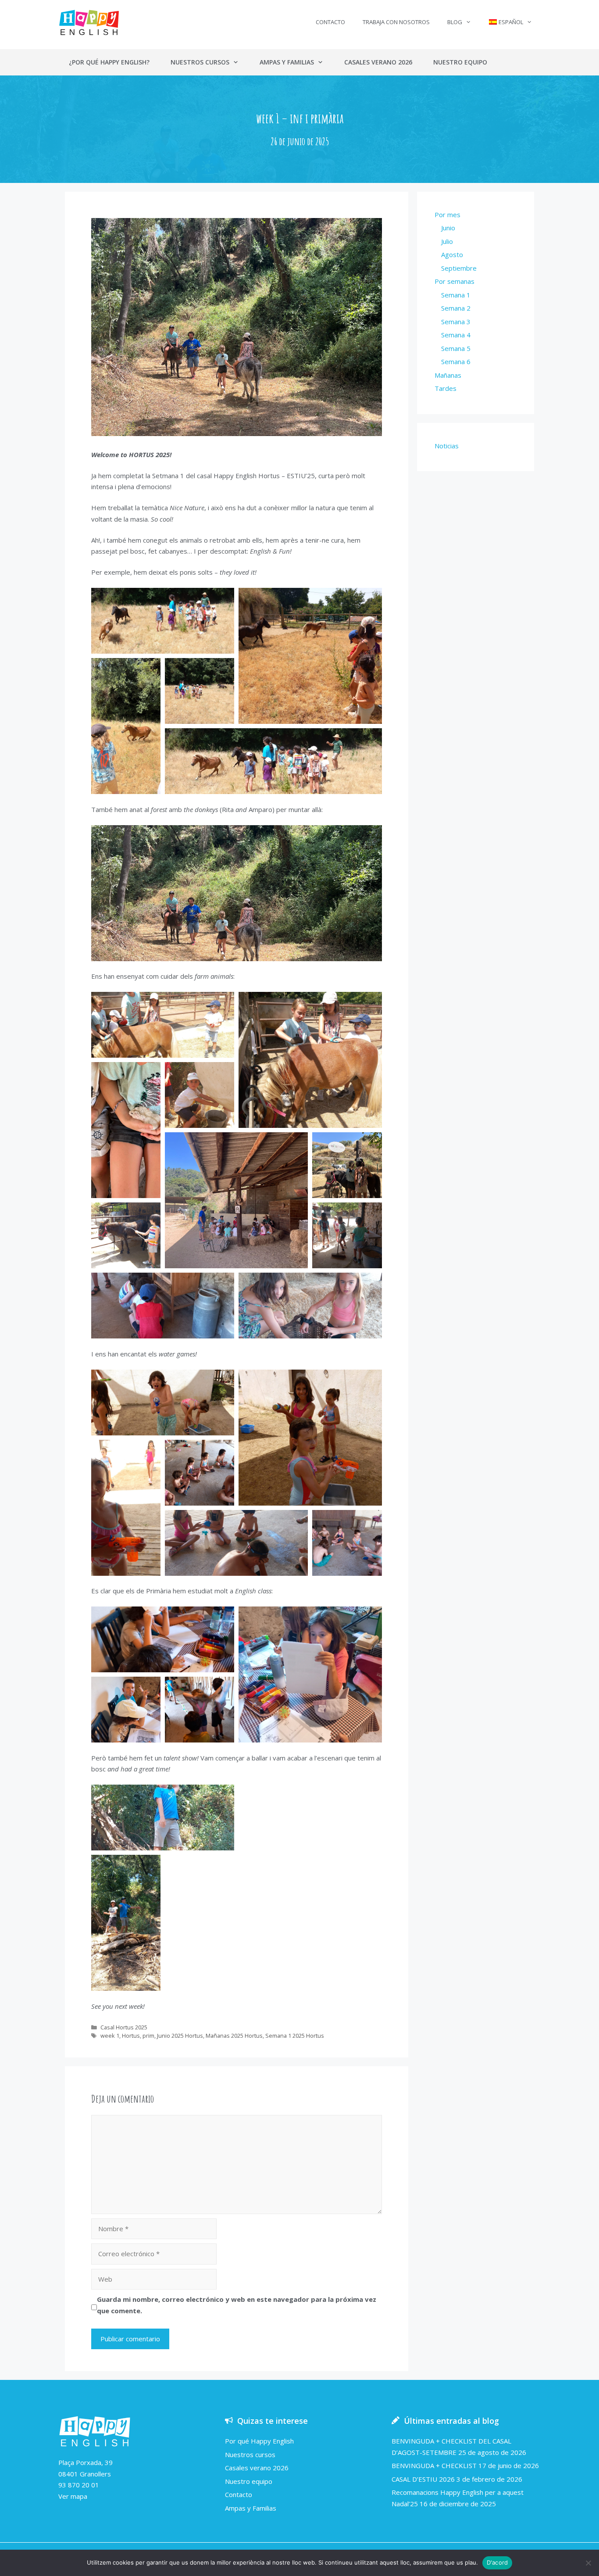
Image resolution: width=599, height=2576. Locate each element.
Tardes (446, 388)
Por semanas (455, 281)
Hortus (131, 2036)
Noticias (447, 446)
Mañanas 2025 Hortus (234, 2036)
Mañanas (448, 375)
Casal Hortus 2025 (124, 2027)
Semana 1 (456, 295)
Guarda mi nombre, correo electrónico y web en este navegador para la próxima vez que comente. (237, 2305)
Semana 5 (456, 348)
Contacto (330, 22)
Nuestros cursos (200, 62)
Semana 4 (456, 335)
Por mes (447, 215)
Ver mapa (73, 2496)
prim (148, 2036)
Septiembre (459, 268)
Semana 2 (456, 308)
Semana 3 (456, 322)
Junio (448, 228)
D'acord (497, 2562)
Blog (455, 22)
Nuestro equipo (460, 62)
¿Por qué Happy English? (109, 62)
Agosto (452, 254)
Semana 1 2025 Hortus (295, 2036)
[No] (588, 2563)
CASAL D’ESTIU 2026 (423, 2479)
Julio (447, 241)
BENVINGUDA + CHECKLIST (434, 2465)
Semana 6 (456, 361)
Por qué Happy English (259, 2441)
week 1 (110, 2036)
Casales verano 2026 (378, 62)
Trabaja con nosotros (396, 22)
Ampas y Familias (287, 62)
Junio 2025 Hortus (180, 2036)
